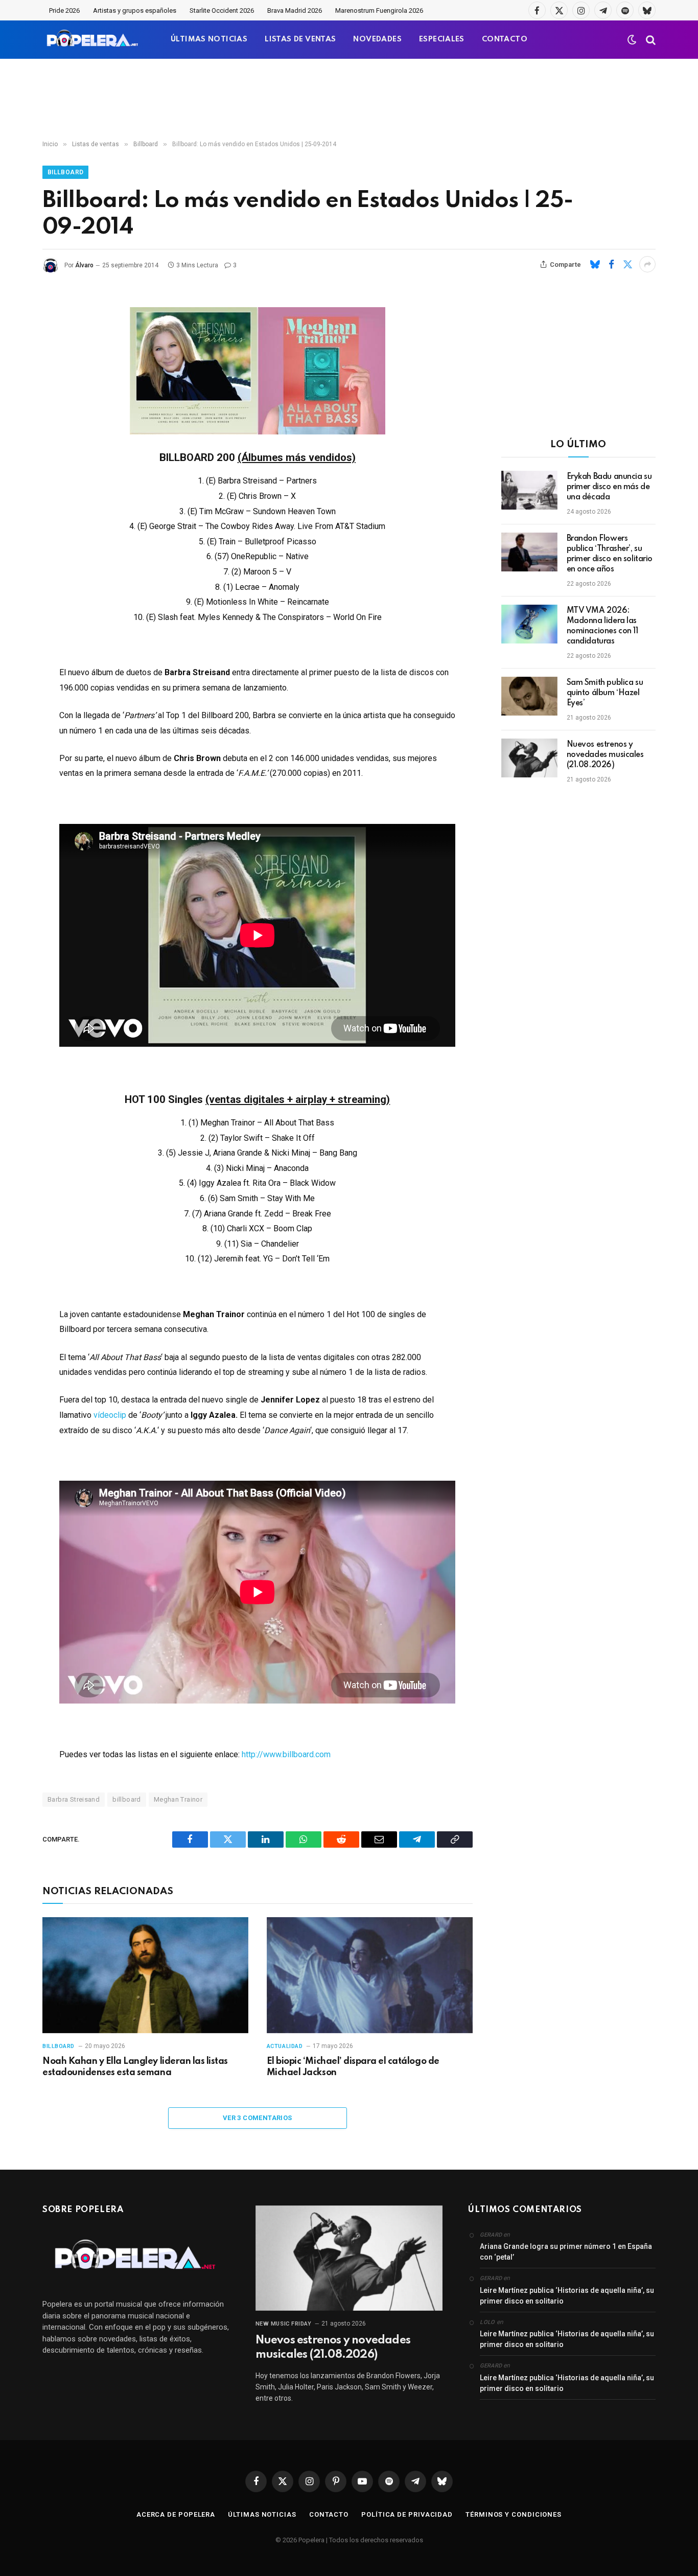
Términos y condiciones (514, 2514)
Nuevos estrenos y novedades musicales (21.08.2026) (605, 755)
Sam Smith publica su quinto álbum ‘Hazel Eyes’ (605, 693)
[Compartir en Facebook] (611, 264)
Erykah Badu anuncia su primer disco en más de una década (609, 487)
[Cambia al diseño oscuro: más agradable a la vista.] (632, 40)
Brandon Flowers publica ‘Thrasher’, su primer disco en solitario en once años (610, 554)
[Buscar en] (650, 40)
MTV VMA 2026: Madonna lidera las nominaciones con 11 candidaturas (602, 626)
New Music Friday (284, 2324)
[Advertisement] (349, 100)
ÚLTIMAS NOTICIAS (209, 39)
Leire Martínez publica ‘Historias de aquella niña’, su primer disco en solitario (567, 2296)
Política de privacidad (407, 2514)
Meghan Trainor (178, 1799)
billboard (127, 1799)
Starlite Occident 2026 (222, 10)
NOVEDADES (377, 39)
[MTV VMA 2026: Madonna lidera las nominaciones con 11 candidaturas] (529, 624)
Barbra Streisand (74, 1799)
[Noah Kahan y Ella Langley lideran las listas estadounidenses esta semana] (145, 1975)
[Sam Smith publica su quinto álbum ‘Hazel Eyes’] (529, 696)
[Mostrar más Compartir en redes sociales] (647, 264)
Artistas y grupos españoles (135, 10)
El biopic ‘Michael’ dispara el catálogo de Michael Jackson (353, 2067)
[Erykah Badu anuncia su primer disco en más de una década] (529, 490)
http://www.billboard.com (286, 1754)
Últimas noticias (262, 2514)
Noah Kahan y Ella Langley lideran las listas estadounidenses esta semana (135, 2067)
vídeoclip (111, 1415)
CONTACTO (505, 39)
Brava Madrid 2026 (295, 10)
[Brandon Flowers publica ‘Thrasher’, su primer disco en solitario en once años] (529, 552)
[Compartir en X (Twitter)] (627, 264)
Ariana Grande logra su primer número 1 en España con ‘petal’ (566, 2252)
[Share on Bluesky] (595, 264)
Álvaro (84, 265)
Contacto (329, 2514)
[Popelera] (93, 40)
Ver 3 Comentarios (258, 2118)
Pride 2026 (64, 10)
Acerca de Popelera (176, 2514)
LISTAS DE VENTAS (300, 39)
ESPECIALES (442, 39)
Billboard (65, 172)
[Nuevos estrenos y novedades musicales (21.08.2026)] (529, 758)
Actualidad (285, 2046)
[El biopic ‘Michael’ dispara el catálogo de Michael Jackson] (370, 1975)
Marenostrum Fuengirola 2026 (379, 10)
